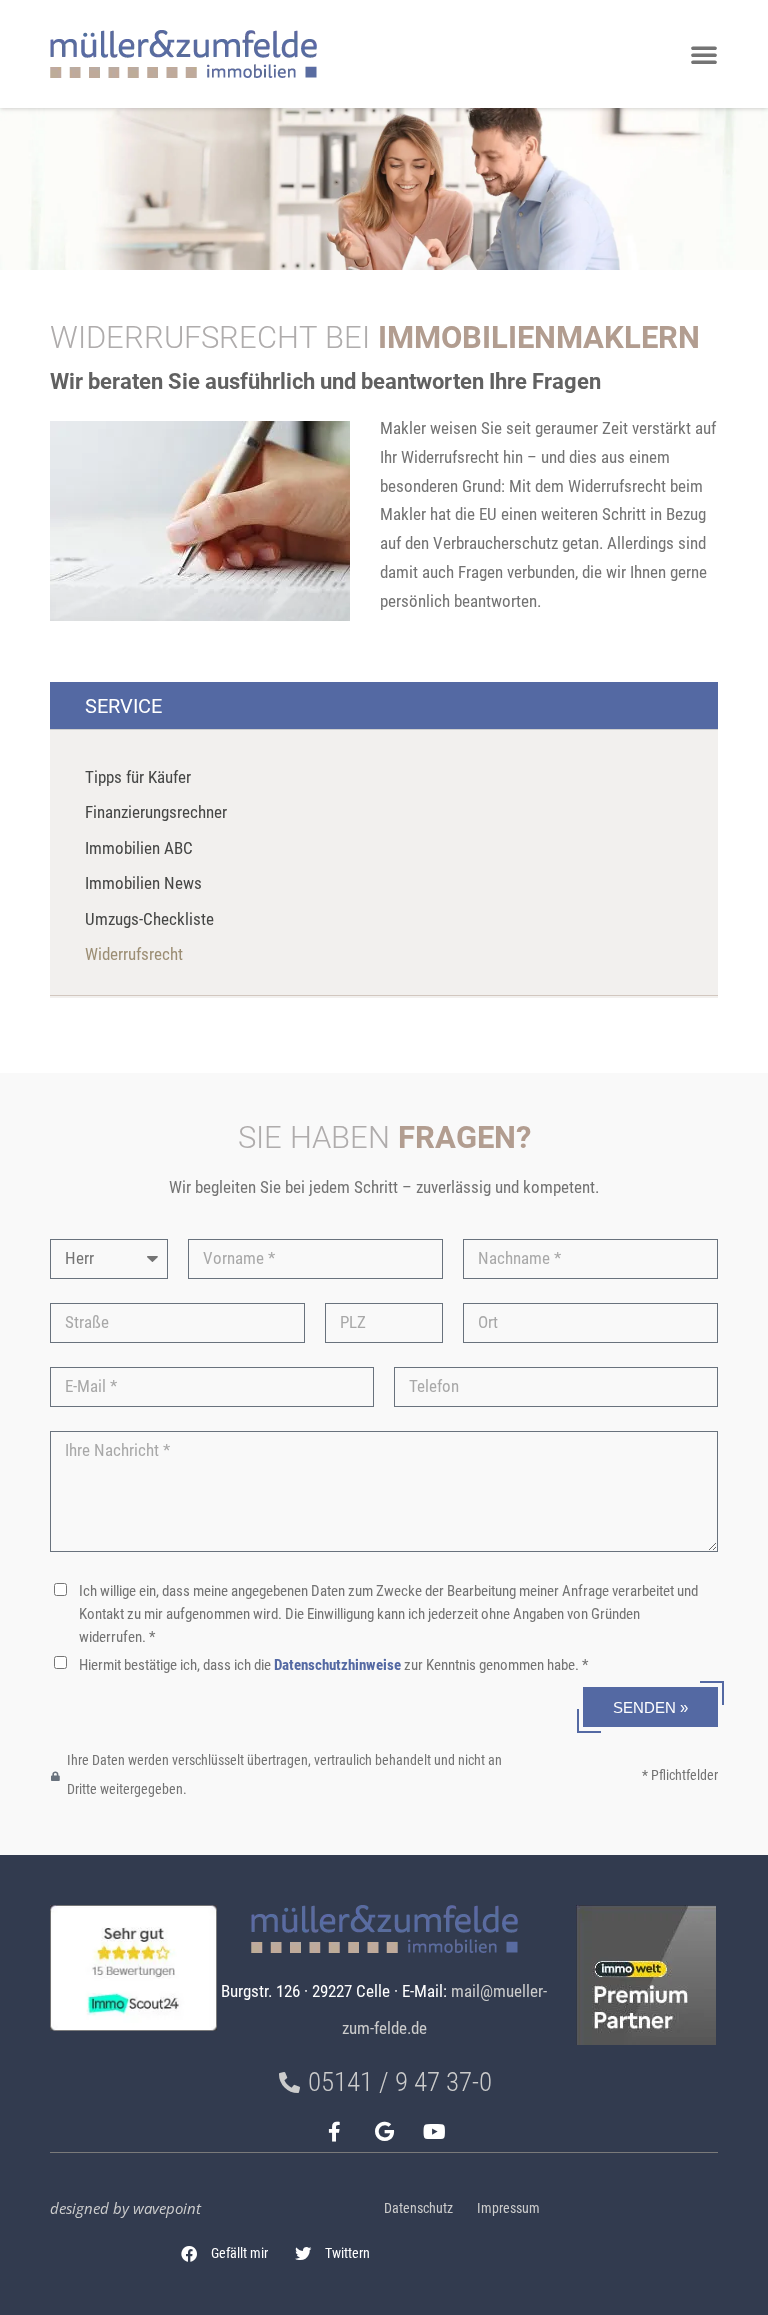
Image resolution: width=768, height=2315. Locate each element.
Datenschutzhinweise (337, 1665)
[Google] (384, 2132)
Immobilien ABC (139, 848)
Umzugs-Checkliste (149, 919)
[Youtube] (434, 2132)
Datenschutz (418, 2208)
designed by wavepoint (125, 2208)
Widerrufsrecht (134, 954)
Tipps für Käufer (138, 777)
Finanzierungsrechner (156, 812)
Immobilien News (143, 883)
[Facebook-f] (334, 2132)
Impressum (508, 2208)
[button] (225, 2254)
